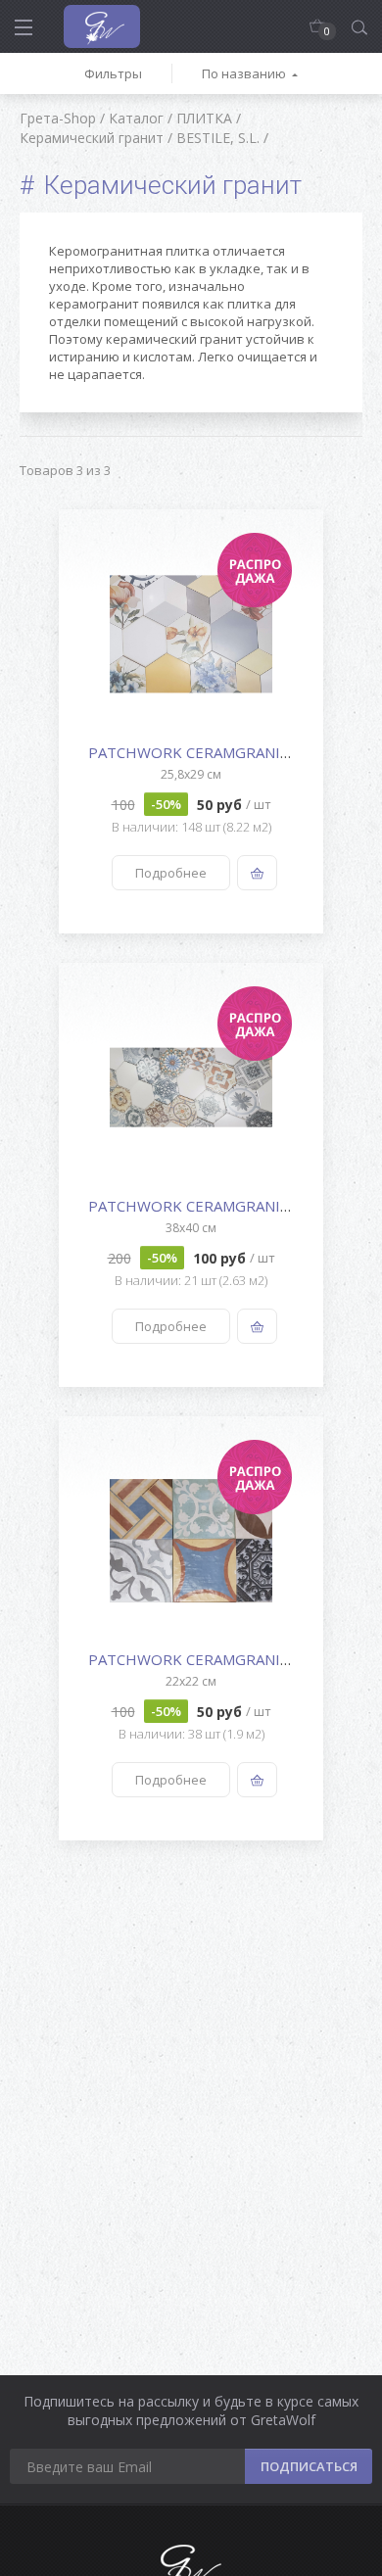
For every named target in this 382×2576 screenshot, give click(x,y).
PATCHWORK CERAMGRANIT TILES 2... (221, 1659)
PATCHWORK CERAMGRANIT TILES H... (223, 752)
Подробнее (171, 873)
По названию (244, 73)
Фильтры (113, 73)
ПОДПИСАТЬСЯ (309, 2466)
